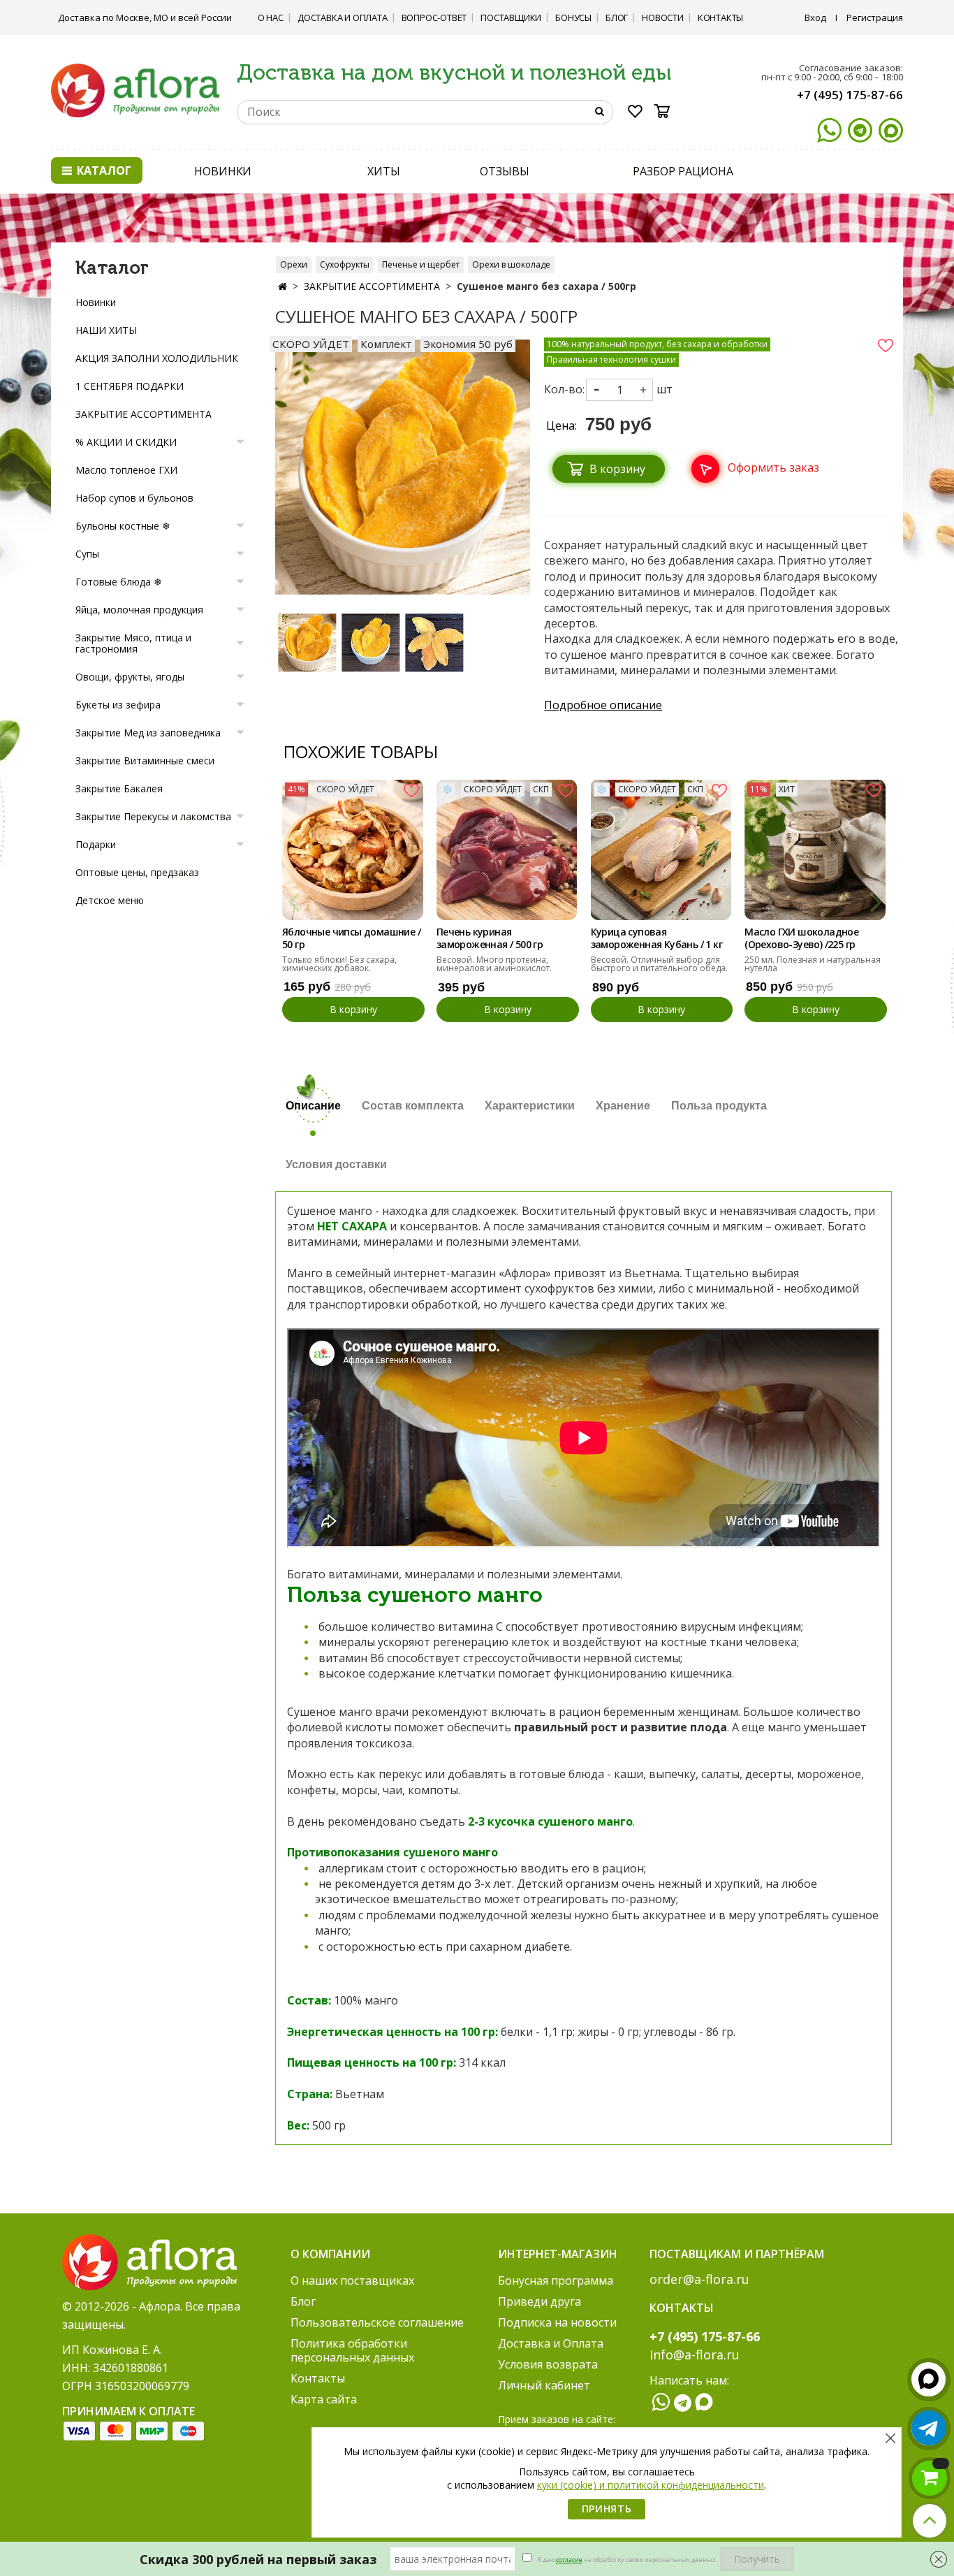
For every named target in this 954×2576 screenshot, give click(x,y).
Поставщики (511, 17)
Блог (617, 17)
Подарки (96, 844)
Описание (313, 1106)
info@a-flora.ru (695, 2355)
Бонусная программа (556, 2280)
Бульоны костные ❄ (123, 526)
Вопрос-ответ (434, 17)
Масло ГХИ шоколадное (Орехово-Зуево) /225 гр (801, 938)
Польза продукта (719, 1106)
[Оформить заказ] (751, 452)
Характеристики (530, 1106)
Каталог (103, 170)
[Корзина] (666, 111)
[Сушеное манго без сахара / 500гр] (307, 642)
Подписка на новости (557, 2322)
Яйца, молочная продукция (139, 610)
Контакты (720, 17)
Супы (87, 554)
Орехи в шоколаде (511, 264)
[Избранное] (636, 114)
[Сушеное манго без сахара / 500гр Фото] (403, 466)
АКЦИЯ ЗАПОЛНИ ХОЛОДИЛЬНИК (157, 358)
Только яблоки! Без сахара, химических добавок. (339, 964)
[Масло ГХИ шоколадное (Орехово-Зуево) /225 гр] (815, 850)
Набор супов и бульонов (134, 498)
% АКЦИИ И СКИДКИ (126, 442)
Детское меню (110, 900)
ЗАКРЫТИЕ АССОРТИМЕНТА (372, 286)
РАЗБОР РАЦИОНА (683, 171)
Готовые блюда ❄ (119, 582)
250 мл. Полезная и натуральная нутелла (813, 964)
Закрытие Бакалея (119, 788)
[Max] (891, 130)
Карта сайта (324, 2399)
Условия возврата (548, 2364)
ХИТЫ (384, 171)
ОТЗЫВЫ (504, 171)
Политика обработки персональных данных (352, 2350)
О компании (330, 2254)
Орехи (294, 264)
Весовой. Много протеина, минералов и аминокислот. (494, 964)
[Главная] (282, 286)
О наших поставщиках (352, 2280)
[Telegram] (860, 130)
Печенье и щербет (421, 264)
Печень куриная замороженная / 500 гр (490, 938)
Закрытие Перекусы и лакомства (153, 816)
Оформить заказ (773, 467)
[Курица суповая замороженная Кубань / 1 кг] (661, 850)
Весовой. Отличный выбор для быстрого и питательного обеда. (659, 964)
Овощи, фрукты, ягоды (130, 677)
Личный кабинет (544, 2385)
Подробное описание (603, 705)
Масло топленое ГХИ (126, 470)
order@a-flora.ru (699, 2279)
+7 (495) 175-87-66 (850, 95)
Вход (815, 17)
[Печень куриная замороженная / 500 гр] (507, 850)
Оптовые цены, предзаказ (137, 872)
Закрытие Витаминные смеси (145, 761)
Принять (607, 2509)
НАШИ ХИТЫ (106, 330)
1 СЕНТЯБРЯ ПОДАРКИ (130, 386)
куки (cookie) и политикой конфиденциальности (651, 2485)
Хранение (623, 1106)
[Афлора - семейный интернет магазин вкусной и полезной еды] (135, 89)
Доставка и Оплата (343, 17)
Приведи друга (540, 2301)
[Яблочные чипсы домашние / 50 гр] (353, 850)
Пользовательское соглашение (377, 2322)
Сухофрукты (345, 264)
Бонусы (573, 17)
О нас (271, 17)
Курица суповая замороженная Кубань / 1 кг (656, 938)
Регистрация (875, 17)
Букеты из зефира (118, 705)
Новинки (96, 302)
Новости (663, 17)
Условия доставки (336, 1164)
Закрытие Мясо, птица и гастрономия (133, 643)
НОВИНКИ (223, 171)
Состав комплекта (413, 1106)
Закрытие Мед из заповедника (148, 733)
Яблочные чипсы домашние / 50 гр (351, 938)
